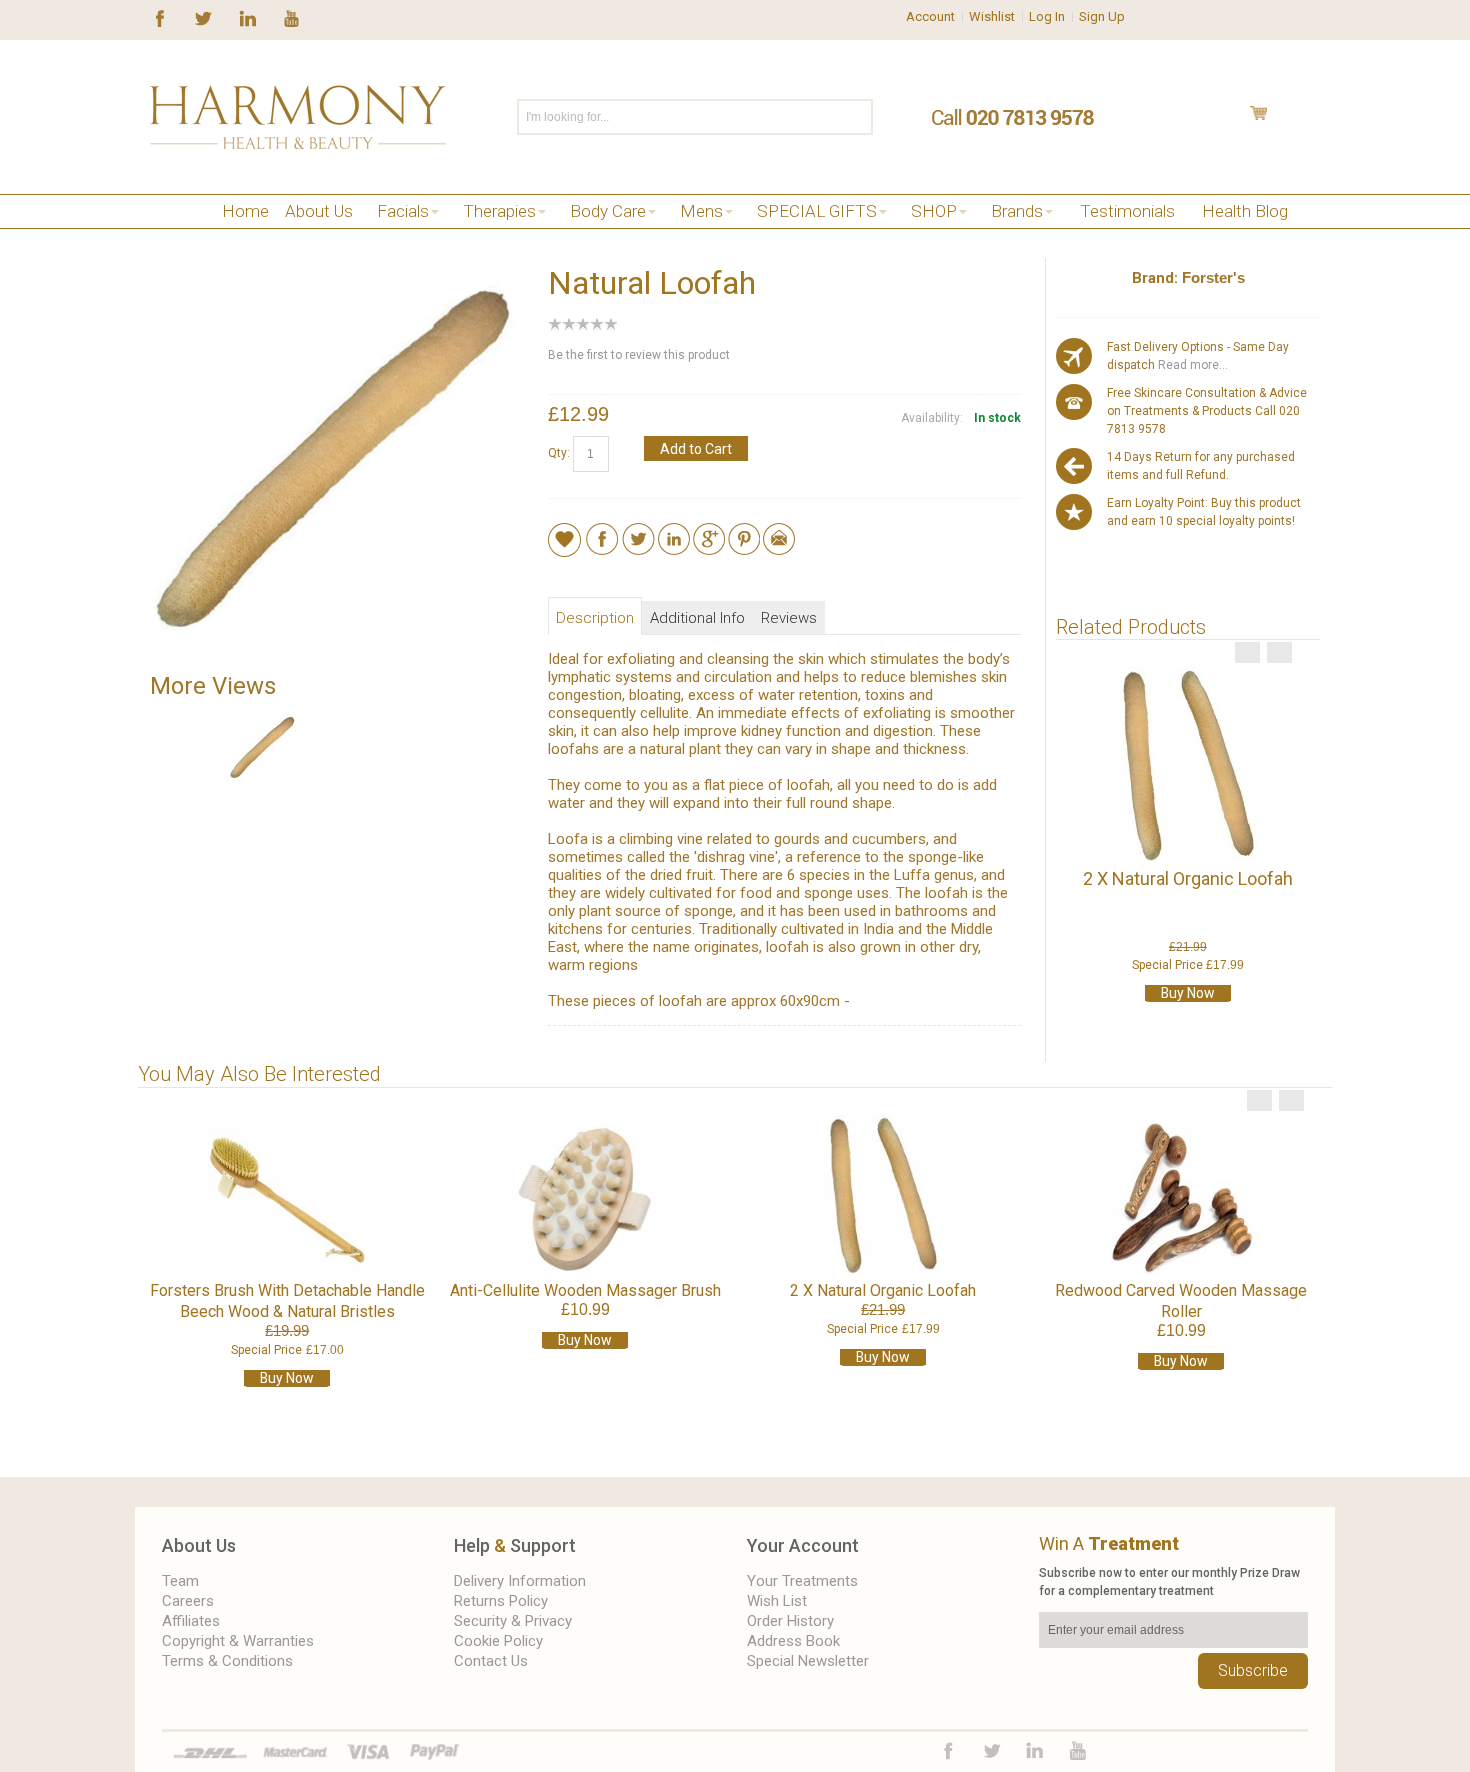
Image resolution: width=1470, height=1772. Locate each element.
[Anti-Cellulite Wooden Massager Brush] (585, 1195)
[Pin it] (744, 532)
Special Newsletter (808, 1661)
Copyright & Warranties (238, 1641)
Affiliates (191, 1621)
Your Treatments (802, 1581)
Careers (188, 1601)
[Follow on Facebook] (160, 17)
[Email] (779, 532)
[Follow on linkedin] (247, 17)
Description (595, 618)
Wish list (777, 1601)
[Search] (856, 117)
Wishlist (992, 16)
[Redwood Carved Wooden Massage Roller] (1181, 1195)
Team (180, 1581)
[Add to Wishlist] (564, 539)
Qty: (559, 453)
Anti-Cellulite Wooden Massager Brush (585, 1290)
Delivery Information (520, 1581)
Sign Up (1102, 16)
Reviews (789, 618)
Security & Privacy (513, 1621)
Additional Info (697, 618)
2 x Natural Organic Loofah (1188, 878)
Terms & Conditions (227, 1661)
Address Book (793, 1641)
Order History (790, 1621)
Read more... (1191, 365)
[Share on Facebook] (602, 532)
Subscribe (1253, 1670)
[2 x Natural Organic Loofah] (1187, 765)
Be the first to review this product (639, 355)
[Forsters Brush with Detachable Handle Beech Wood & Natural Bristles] (287, 1195)
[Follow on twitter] (203, 17)
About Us (199, 1545)
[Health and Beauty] (298, 117)
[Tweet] (638, 532)
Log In (1047, 16)
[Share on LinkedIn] (674, 532)
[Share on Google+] (709, 532)
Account (930, 16)
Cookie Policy (498, 1641)
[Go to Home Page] (157, 236)
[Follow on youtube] (291, 17)
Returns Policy (501, 1601)
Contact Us (491, 1661)
